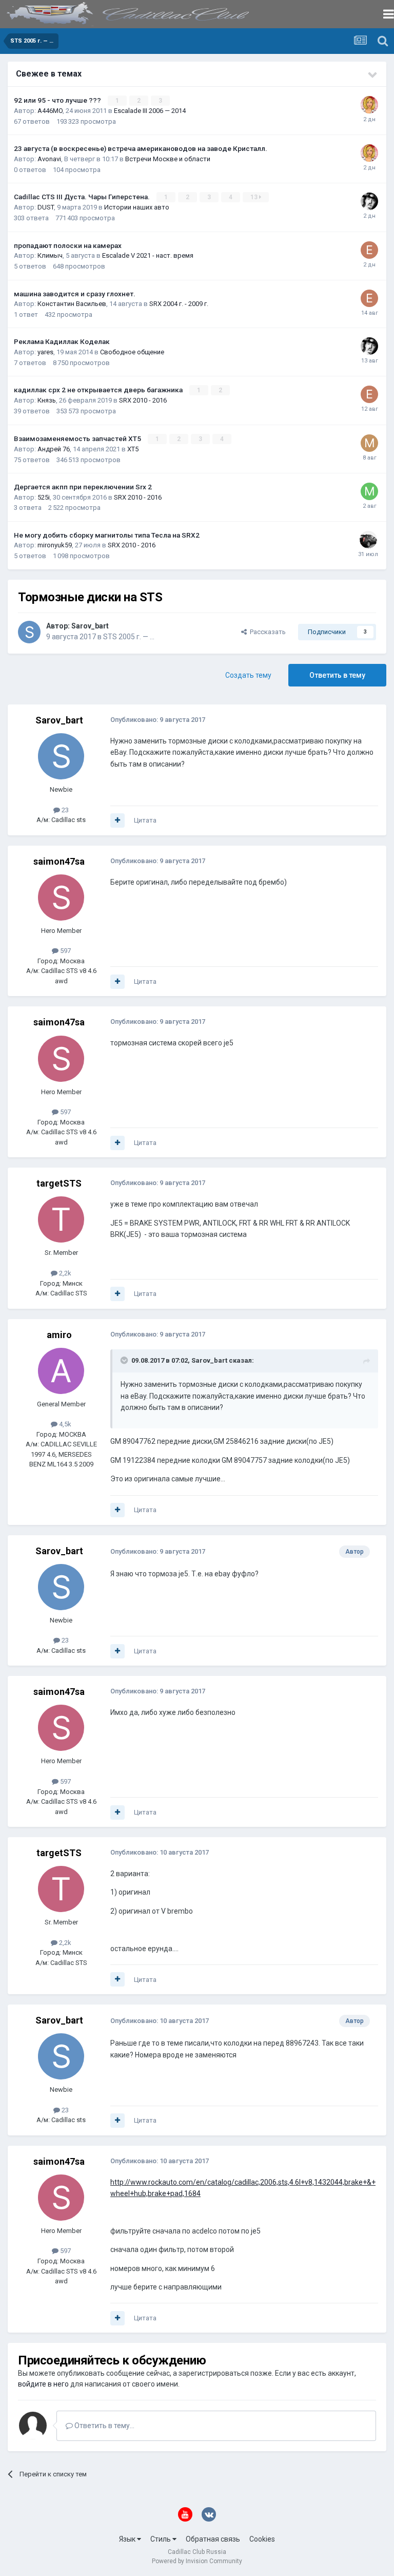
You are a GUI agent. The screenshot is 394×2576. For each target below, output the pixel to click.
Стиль (161, 2539)
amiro (59, 1335)
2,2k (64, 1273)
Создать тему (248, 675)
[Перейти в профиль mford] (369, 443)
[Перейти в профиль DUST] (369, 201)
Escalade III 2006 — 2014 (150, 111)
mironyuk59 (55, 545)
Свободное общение (132, 352)
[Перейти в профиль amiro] (61, 1371)
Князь (47, 400)
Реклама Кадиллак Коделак (62, 341)
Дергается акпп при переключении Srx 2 (83, 487)
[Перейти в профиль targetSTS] (61, 1219)
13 (255, 197)
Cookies (262, 2539)
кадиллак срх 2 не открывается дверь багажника (99, 390)
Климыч (50, 255)
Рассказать (266, 632)
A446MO (50, 111)
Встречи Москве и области (168, 159)
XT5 (133, 449)
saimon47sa (59, 861)
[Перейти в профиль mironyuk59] (368, 540)
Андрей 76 (54, 449)
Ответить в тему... (104, 2426)
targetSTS (59, 1183)
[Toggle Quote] (125, 1360)
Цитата (145, 820)
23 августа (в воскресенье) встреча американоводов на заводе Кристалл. (141, 148)
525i (44, 497)
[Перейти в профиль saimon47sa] (61, 898)
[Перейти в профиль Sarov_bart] (29, 632)
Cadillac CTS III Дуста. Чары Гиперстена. (83, 197)
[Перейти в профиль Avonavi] (369, 105)
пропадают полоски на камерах (68, 245)
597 (65, 951)
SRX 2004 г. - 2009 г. (179, 304)
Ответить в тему (337, 675)
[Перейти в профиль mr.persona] (369, 491)
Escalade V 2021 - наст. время (148, 255)
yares (45, 352)
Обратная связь (213, 2539)
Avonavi (49, 159)
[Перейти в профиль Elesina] (369, 250)
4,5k (64, 1424)
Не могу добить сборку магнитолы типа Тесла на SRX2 (107, 535)
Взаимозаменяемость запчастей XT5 (78, 438)
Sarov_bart (90, 626)
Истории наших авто (137, 207)
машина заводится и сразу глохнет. (75, 294)
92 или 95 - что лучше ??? (58, 100)
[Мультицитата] (117, 820)
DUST (46, 207)
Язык (128, 2539)
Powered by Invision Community (197, 2561)
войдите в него (43, 2384)
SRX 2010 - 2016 (143, 400)
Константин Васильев (72, 304)
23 (64, 810)
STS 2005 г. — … (129, 637)
